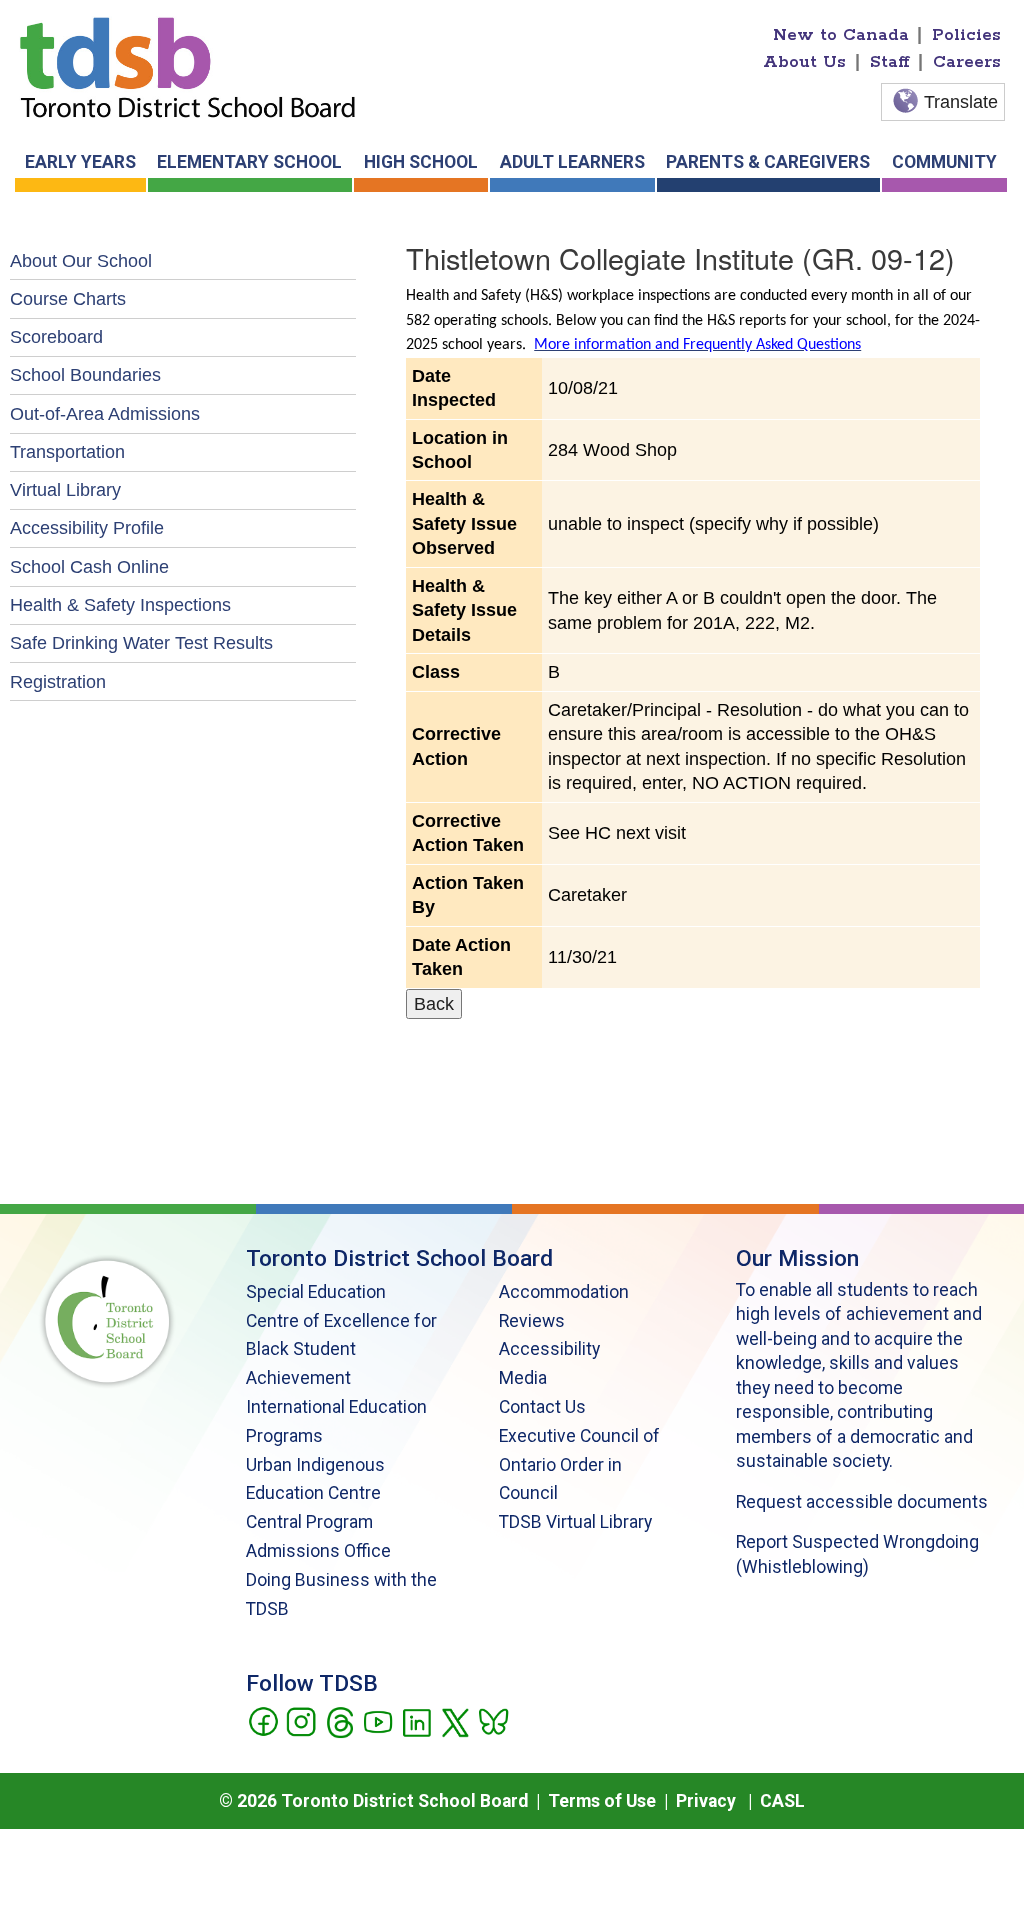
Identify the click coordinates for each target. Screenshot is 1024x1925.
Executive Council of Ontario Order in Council (579, 1465)
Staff (890, 62)
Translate (961, 102)
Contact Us (542, 1407)
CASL (782, 1801)
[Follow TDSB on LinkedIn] (416, 1720)
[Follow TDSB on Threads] (339, 1720)
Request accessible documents (862, 1502)
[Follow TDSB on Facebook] (262, 1720)
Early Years (80, 162)
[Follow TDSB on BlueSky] (492, 1720)
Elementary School (249, 162)
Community (944, 162)
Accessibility (549, 1349)
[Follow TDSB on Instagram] (300, 1720)
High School (421, 162)
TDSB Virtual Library (575, 1522)
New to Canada (841, 35)
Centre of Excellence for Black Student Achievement (341, 1350)
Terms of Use (602, 1801)
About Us (804, 62)
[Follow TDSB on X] (454, 1720)
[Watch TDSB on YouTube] (377, 1720)
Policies (966, 35)
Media (523, 1378)
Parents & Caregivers (768, 162)
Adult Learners (572, 162)
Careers (967, 62)
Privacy (706, 1801)
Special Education (316, 1292)
